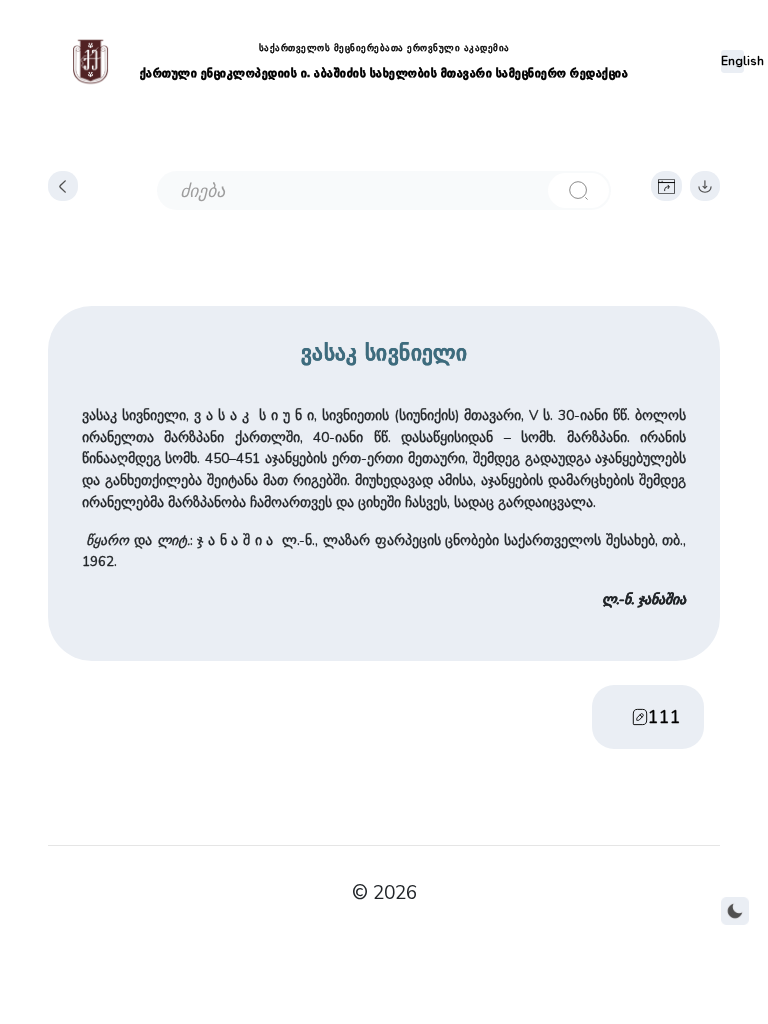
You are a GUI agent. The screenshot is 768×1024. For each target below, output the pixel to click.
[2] (578, 190)
